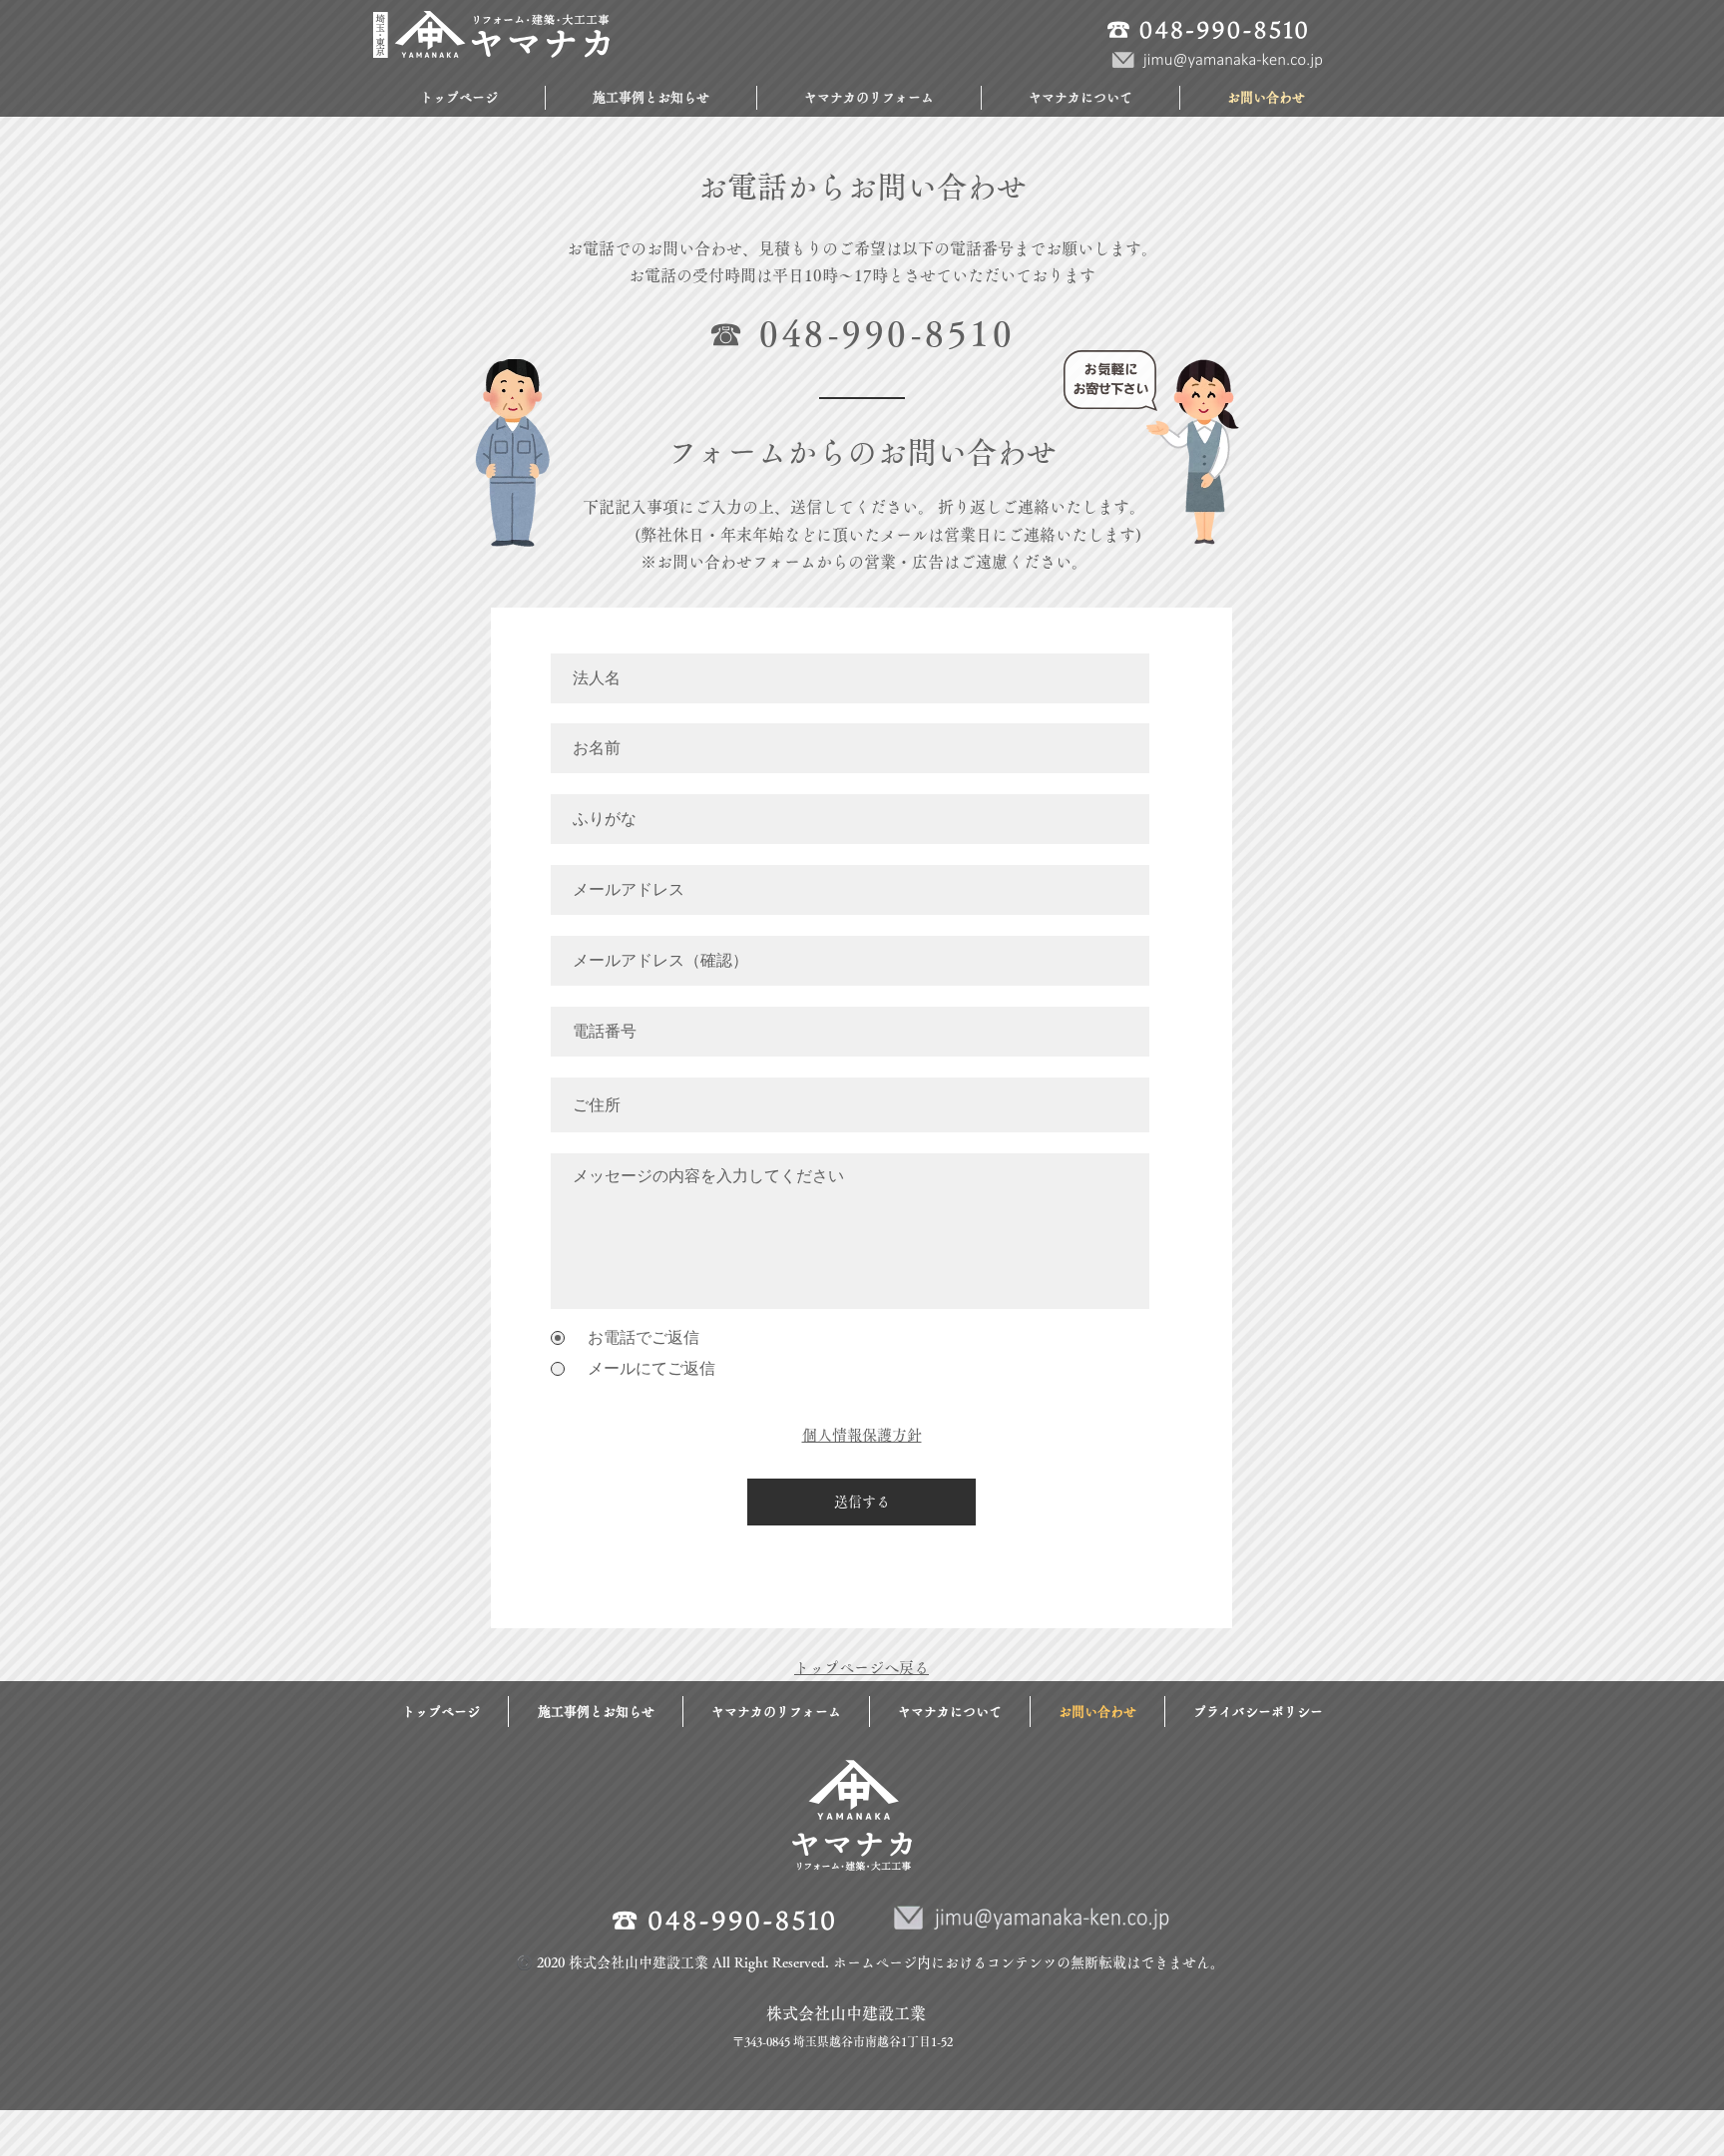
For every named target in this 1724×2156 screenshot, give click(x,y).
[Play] (453, 92)
